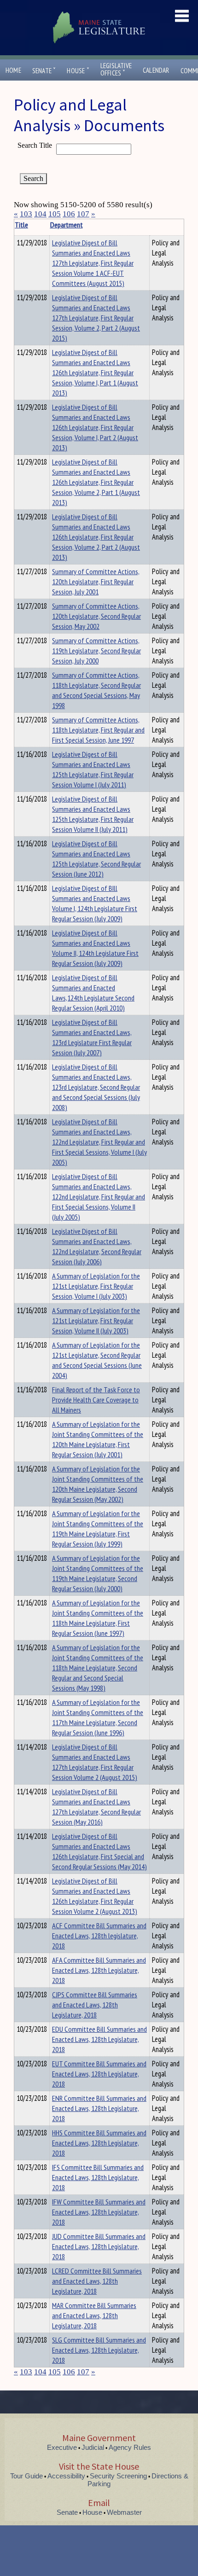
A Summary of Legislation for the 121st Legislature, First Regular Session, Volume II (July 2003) (96, 1320)
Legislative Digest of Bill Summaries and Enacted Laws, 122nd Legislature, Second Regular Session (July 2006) (97, 1246)
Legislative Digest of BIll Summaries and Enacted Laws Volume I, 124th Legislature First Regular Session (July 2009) (95, 903)
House (78, 71)
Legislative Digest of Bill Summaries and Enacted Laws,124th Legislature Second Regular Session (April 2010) (93, 993)
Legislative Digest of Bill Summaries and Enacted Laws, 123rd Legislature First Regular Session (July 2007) (92, 1037)
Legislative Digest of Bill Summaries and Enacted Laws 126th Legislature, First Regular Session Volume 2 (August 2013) (95, 1896)
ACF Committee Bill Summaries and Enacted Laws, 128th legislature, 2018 (99, 1936)
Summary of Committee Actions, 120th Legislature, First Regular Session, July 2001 (96, 581)
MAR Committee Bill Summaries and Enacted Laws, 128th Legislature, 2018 (94, 2315)
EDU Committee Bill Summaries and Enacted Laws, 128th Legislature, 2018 (99, 2039)
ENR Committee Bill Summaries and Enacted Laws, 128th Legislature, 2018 (99, 2108)
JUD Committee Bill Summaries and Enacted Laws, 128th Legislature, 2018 (99, 2246)
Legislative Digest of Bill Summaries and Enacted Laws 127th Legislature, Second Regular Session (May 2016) (96, 1807)
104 (40, 214)
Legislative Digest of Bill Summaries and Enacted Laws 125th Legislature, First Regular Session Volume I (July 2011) (93, 769)
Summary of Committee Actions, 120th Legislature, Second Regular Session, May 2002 (96, 616)
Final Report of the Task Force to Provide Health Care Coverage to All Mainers (96, 1400)
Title (21, 225)
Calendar (156, 70)
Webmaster (124, 2512)
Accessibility (66, 2476)
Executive (62, 2447)
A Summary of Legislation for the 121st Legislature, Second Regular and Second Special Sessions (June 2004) (97, 1360)
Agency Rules (130, 2447)
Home (13, 70)
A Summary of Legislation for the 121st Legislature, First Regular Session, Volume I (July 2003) (96, 1286)
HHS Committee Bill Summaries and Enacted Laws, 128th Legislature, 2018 (99, 2143)
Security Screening (118, 2476)
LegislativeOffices (116, 70)
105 (55, 214)
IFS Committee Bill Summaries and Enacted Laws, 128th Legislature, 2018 (98, 2177)
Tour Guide (26, 2476)
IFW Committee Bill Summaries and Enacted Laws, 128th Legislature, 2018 (99, 2212)
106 (69, 214)
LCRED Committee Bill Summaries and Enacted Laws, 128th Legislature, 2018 (97, 2281)
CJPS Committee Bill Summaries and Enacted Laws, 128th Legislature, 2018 (95, 2005)
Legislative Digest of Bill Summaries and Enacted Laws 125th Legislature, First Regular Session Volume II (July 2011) (93, 814)
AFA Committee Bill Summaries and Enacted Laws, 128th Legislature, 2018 (99, 1970)
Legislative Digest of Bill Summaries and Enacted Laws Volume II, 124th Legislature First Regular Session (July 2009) (95, 948)
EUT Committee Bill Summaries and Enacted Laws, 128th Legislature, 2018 (99, 2074)
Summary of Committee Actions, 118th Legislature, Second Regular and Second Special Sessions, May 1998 (96, 690)
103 (26, 214)
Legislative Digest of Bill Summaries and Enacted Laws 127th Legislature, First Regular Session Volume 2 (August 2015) (95, 1762)
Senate (44, 71)
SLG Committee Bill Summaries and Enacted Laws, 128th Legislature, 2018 (99, 2350)
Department (67, 225)
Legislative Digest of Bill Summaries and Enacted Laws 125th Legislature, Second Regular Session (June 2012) (96, 859)
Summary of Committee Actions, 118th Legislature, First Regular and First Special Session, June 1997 (98, 730)
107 (83, 214)
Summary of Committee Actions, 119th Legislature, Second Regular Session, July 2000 (96, 651)
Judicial (93, 2447)
